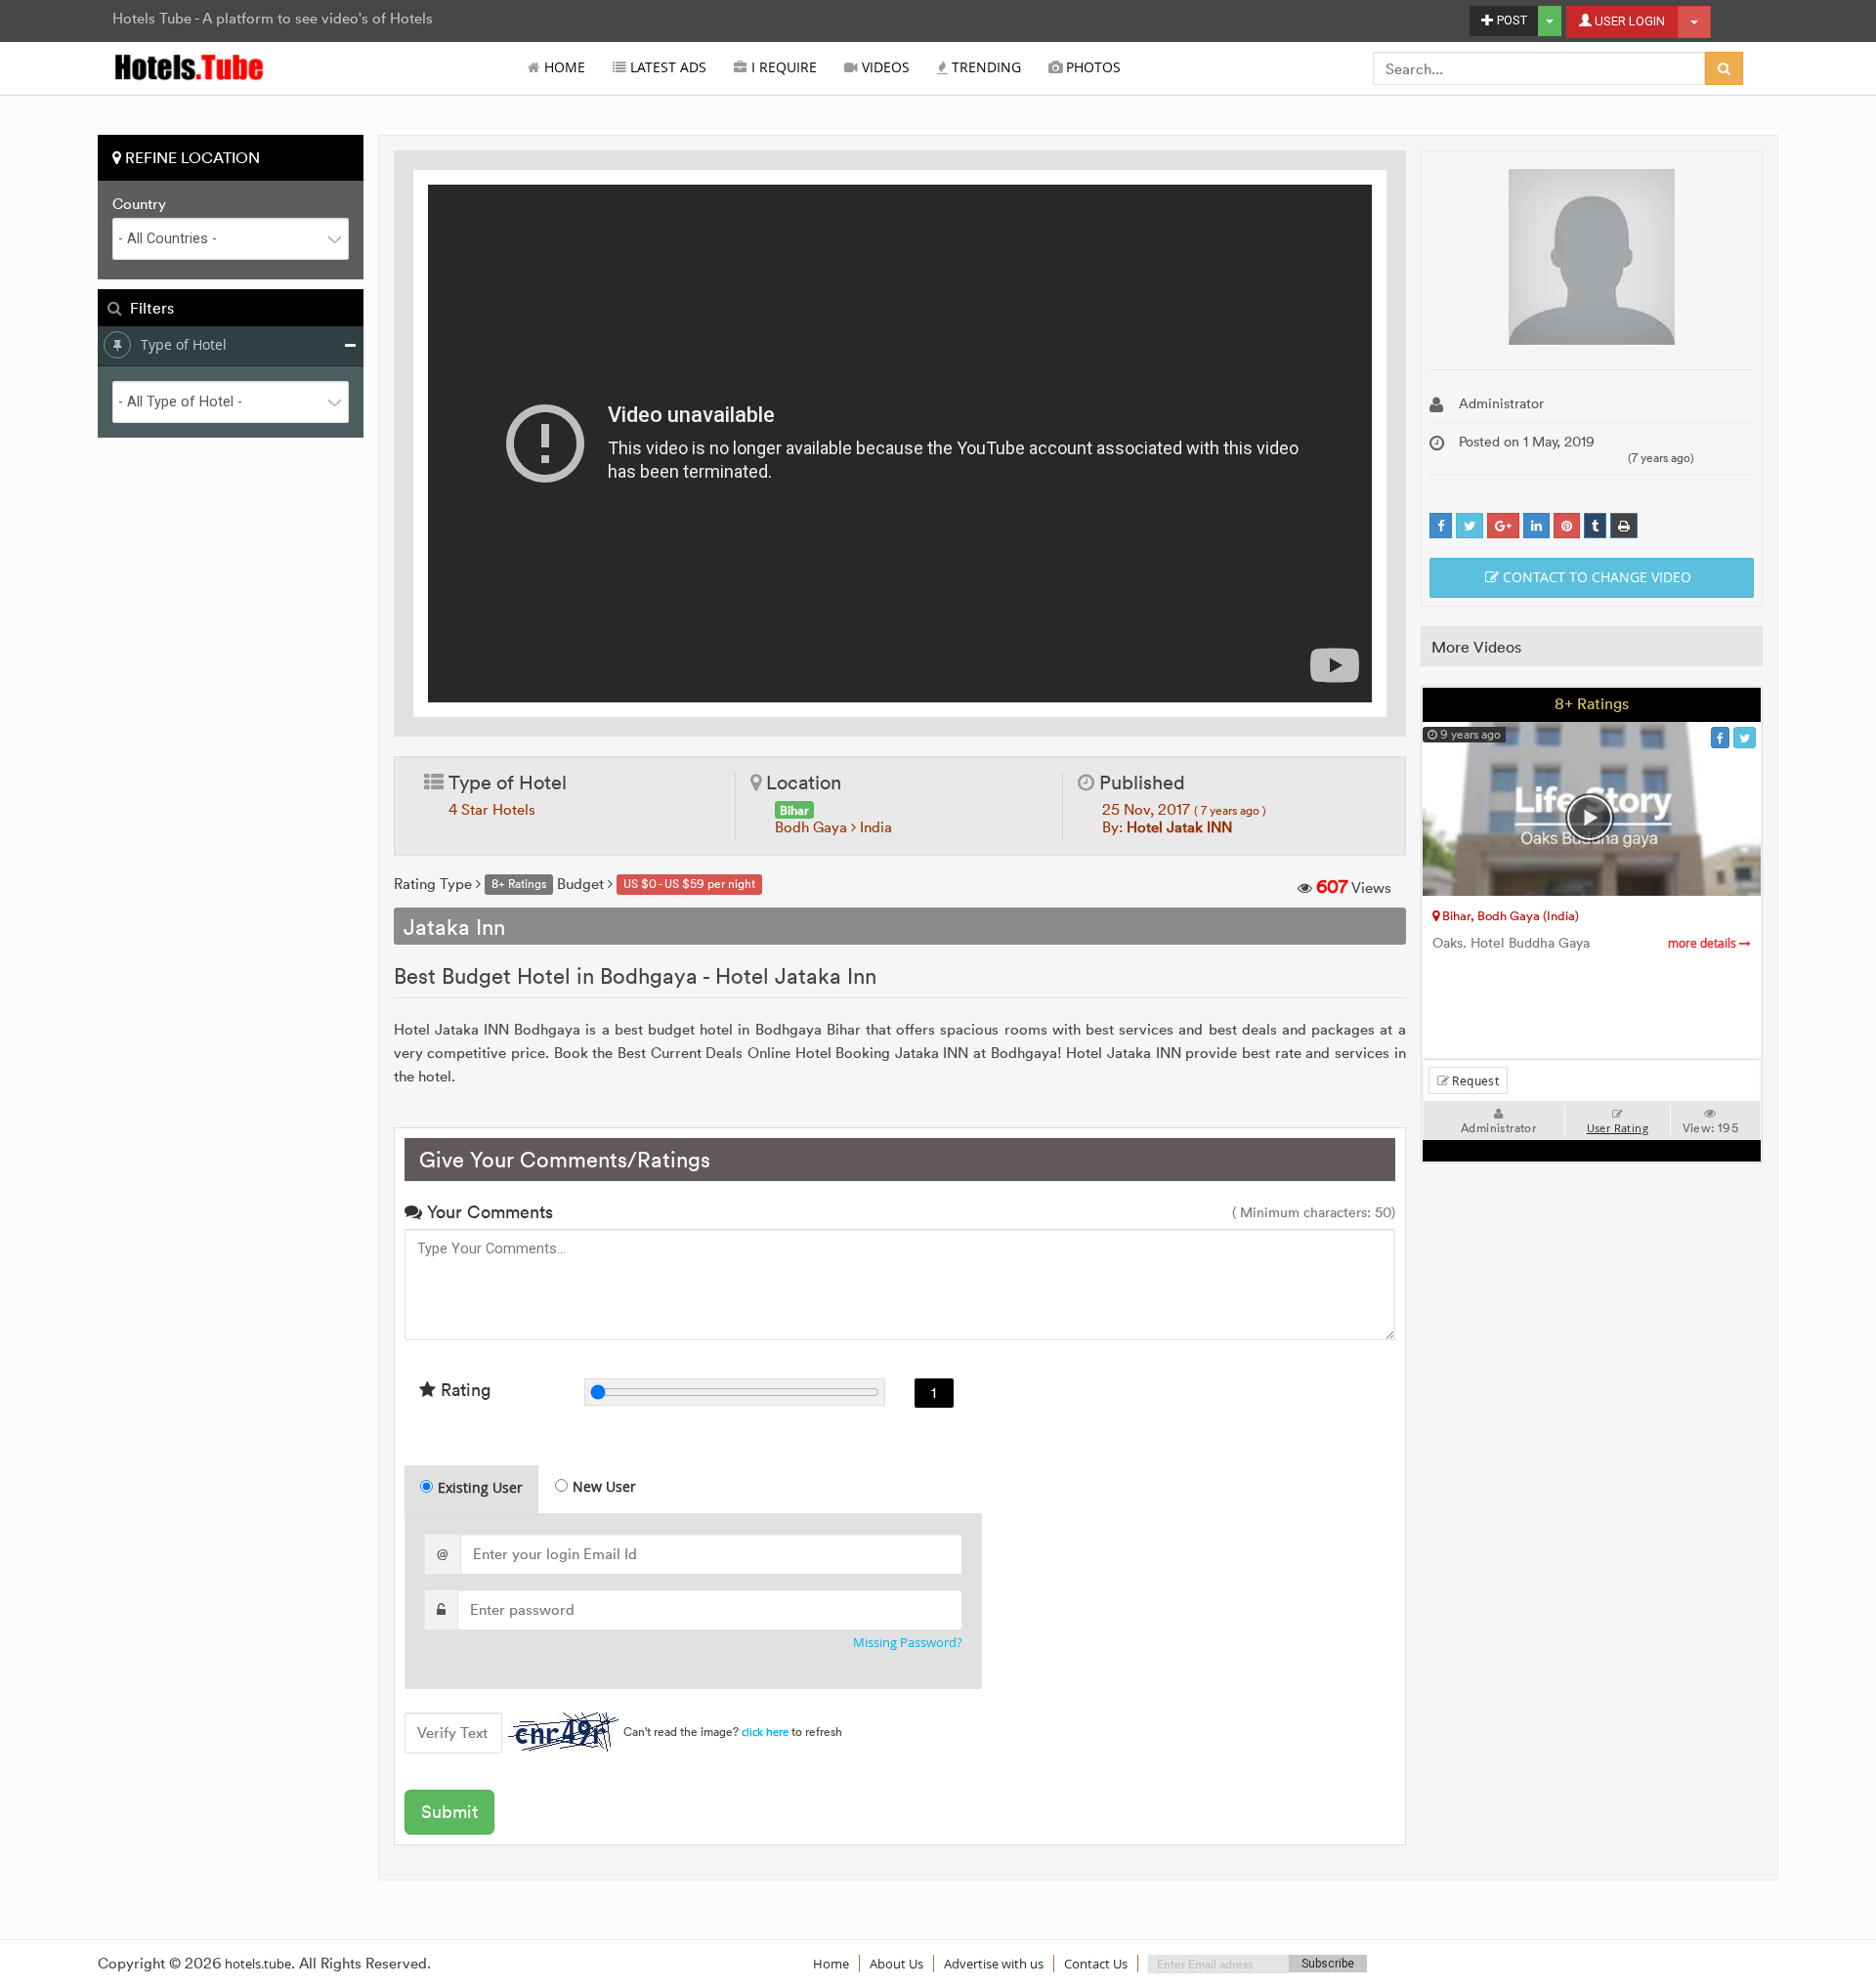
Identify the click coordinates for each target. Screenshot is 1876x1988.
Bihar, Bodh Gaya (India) (1509, 915)
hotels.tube (258, 1964)
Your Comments (488, 1212)
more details (1704, 943)
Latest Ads (666, 67)
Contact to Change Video (1595, 577)
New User (604, 1486)
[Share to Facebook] (1441, 526)
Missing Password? (908, 1643)
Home (563, 67)
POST (1511, 20)
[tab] (471, 1489)
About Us (896, 1964)
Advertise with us (994, 1964)
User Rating (1618, 1128)
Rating (463, 1390)
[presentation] (472, 1490)
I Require (782, 67)
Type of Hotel (184, 344)
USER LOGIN (1628, 21)
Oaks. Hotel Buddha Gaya (1586, 943)
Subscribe (1328, 1964)
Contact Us (1096, 1964)
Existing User (480, 1487)
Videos (884, 67)
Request (1474, 1080)
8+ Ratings (1592, 703)
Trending (984, 67)
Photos (1091, 67)
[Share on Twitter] (1470, 526)
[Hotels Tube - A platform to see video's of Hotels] (190, 66)
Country (139, 204)
